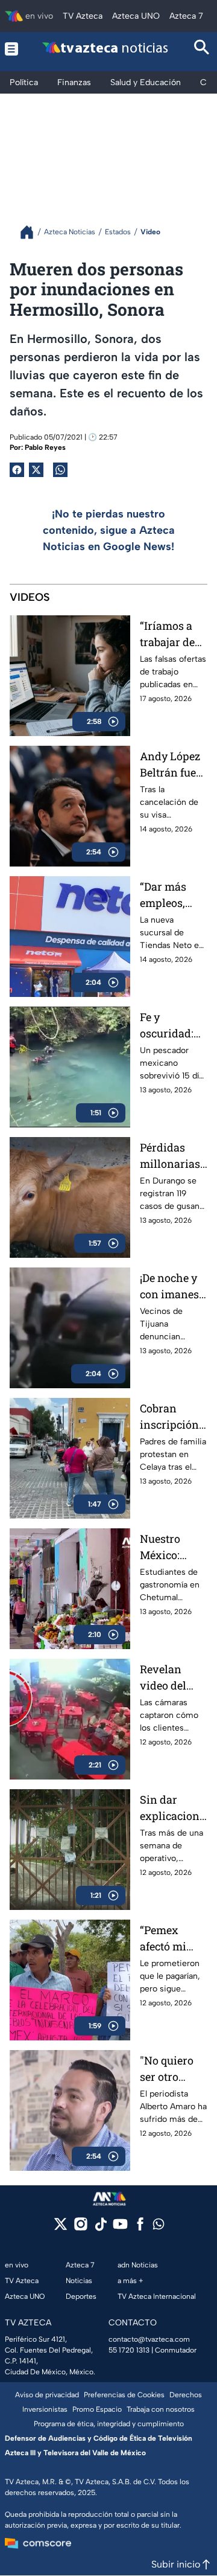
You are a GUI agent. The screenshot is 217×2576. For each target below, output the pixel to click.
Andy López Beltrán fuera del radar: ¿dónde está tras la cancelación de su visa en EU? (173, 765)
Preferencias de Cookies (124, 2395)
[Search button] (202, 49)
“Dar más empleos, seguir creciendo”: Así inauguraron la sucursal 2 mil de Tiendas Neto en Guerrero (173, 895)
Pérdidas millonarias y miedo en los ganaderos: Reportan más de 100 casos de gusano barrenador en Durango (170, 1156)
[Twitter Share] (36, 470)
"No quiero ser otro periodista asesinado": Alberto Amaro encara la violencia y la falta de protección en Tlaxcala (170, 2069)
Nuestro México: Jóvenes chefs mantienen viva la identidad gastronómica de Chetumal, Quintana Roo (172, 1547)
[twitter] (61, 2228)
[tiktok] (100, 2228)
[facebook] (140, 2228)
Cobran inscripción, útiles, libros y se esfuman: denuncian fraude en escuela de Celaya (171, 1417)
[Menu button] (12, 49)
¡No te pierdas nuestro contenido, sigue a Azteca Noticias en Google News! (109, 530)
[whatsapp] (159, 2227)
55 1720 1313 (129, 2350)
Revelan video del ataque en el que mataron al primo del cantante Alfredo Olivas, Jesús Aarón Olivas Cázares (173, 1678)
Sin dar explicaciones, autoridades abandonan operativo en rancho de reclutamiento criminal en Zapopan (173, 1808)
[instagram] (80, 2228)
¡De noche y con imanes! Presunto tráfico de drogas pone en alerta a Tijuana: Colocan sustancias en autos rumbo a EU (171, 1286)
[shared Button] (60, 470)
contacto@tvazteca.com (149, 2339)
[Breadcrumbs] (32, 232)
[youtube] (120, 2228)
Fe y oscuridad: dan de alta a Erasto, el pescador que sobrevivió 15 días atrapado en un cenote (173, 1026)
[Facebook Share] (17, 470)
